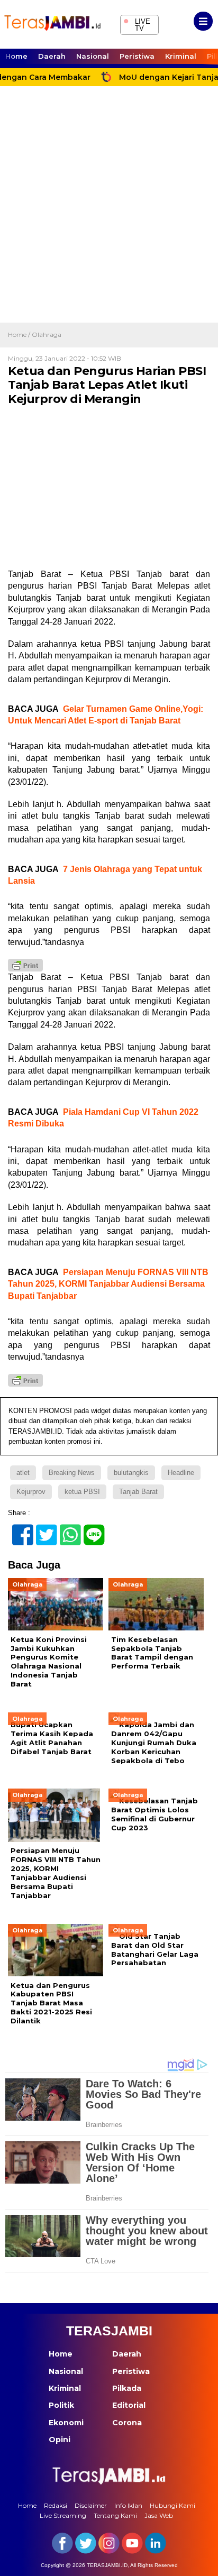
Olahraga (47, 334)
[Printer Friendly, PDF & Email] (25, 965)
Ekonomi (66, 2423)
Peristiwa (137, 56)
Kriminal (181, 56)
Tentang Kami (115, 2515)
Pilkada (127, 2388)
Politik (61, 2405)
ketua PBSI (82, 1492)
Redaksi (56, 2505)
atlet (23, 1473)
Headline (181, 1473)
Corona (127, 2423)
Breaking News (72, 1473)
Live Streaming (63, 2515)
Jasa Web (159, 2515)
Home (16, 56)
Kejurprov (31, 1492)
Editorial (129, 2405)
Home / (20, 334)
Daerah (52, 56)
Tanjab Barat (138, 1492)
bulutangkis (131, 1473)
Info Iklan (128, 2505)
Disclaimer (91, 2505)
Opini (60, 2440)
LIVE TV (137, 24)
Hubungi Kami (172, 2505)
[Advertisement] (109, 208)
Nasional (93, 56)
